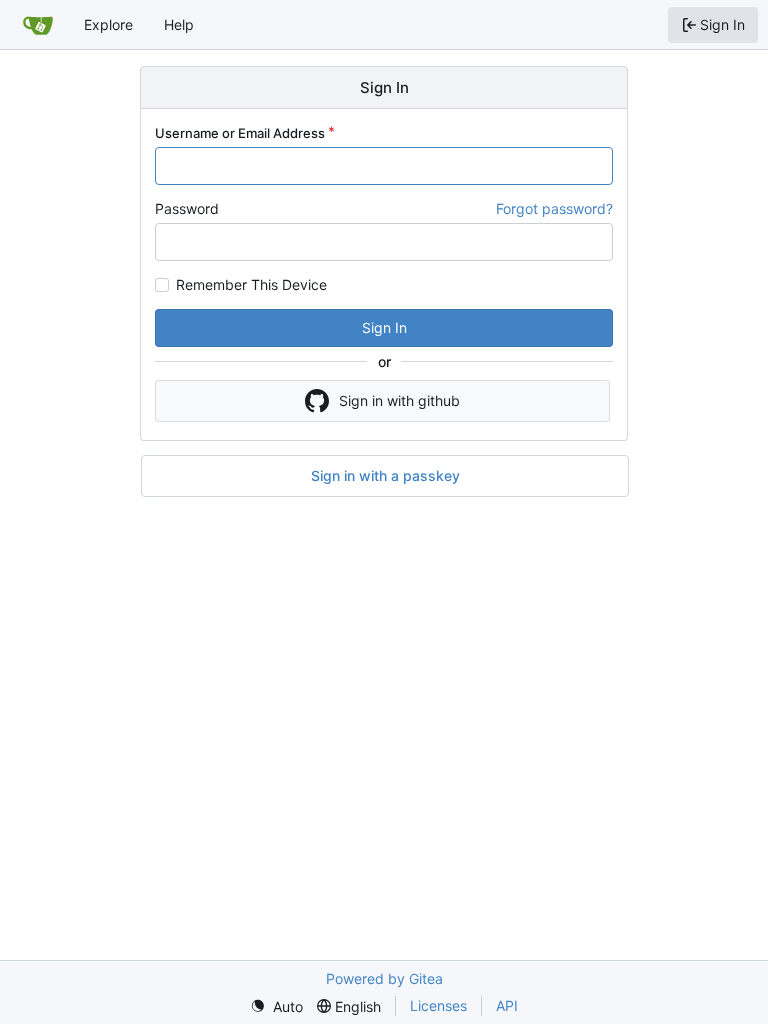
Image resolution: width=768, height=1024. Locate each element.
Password (187, 208)
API (507, 1005)
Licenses (438, 1005)
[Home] (38, 25)
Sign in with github (399, 400)
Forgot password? (554, 208)
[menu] (276, 1006)
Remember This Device (251, 285)
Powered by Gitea (384, 978)
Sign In (384, 327)
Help (179, 24)
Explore (108, 24)
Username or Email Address (240, 133)
